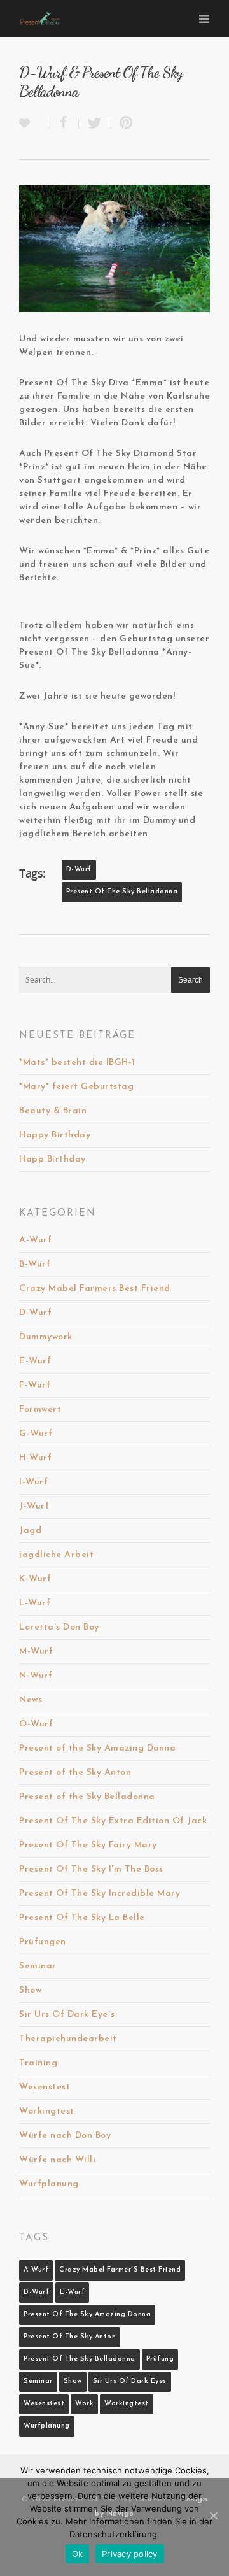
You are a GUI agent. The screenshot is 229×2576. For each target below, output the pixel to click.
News (31, 1700)
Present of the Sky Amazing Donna (97, 1748)
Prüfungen (43, 1942)
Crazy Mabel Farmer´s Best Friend (120, 2270)
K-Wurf (35, 1579)
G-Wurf (36, 1434)
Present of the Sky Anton (75, 1773)
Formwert (40, 1410)
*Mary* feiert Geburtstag (76, 1087)
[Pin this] (124, 124)
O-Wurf (36, 1724)
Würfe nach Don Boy (65, 2136)
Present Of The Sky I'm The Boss (91, 1869)
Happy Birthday (55, 1135)
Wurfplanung (49, 2184)
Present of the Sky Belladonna (87, 1797)
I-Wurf (33, 1482)
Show (30, 1990)
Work (84, 2404)
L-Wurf (35, 1603)
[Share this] (64, 124)
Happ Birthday (52, 1159)
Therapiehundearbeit (68, 2039)
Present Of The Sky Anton (70, 2337)
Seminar (38, 1966)
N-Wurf (36, 1676)
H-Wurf (35, 1458)
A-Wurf (35, 1240)
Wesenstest (45, 2087)
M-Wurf (36, 1652)
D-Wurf (79, 870)
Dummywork (46, 1337)
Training (38, 2063)
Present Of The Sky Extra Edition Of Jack (113, 1821)
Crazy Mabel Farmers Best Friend (95, 1289)
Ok (78, 2554)
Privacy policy (130, 2554)
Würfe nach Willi (57, 2160)
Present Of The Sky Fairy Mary (88, 1845)
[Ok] (213, 2516)
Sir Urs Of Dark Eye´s (67, 2015)
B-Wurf (35, 1264)
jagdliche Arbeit (56, 1555)
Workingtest (47, 2111)
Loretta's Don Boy (59, 1627)
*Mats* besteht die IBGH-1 (77, 1063)
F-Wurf (35, 1385)
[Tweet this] (95, 124)
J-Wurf (34, 1506)
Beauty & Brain (53, 1111)
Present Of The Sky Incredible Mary (100, 1894)
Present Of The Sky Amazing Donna (87, 2315)
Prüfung (160, 2359)
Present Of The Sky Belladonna (122, 892)
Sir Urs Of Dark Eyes (130, 2381)
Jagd (30, 1531)
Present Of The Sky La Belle (82, 1918)
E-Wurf (35, 1361)
